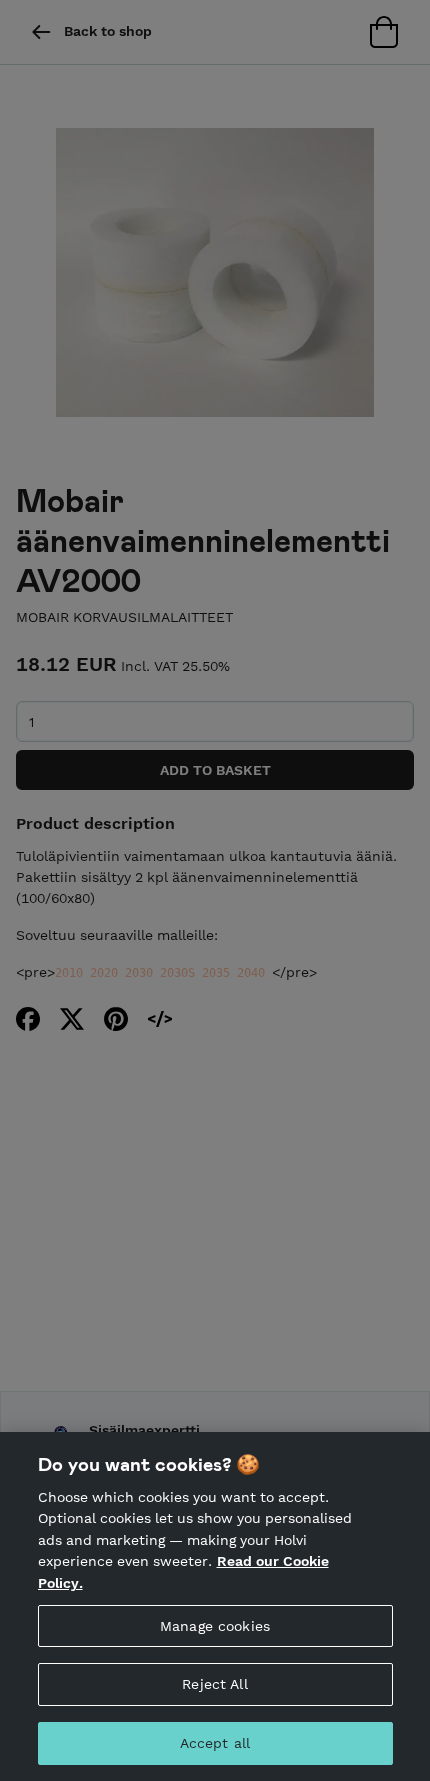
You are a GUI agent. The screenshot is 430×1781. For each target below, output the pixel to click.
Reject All (214, 1684)
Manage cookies (215, 1626)
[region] (215, 1606)
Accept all (215, 1743)
